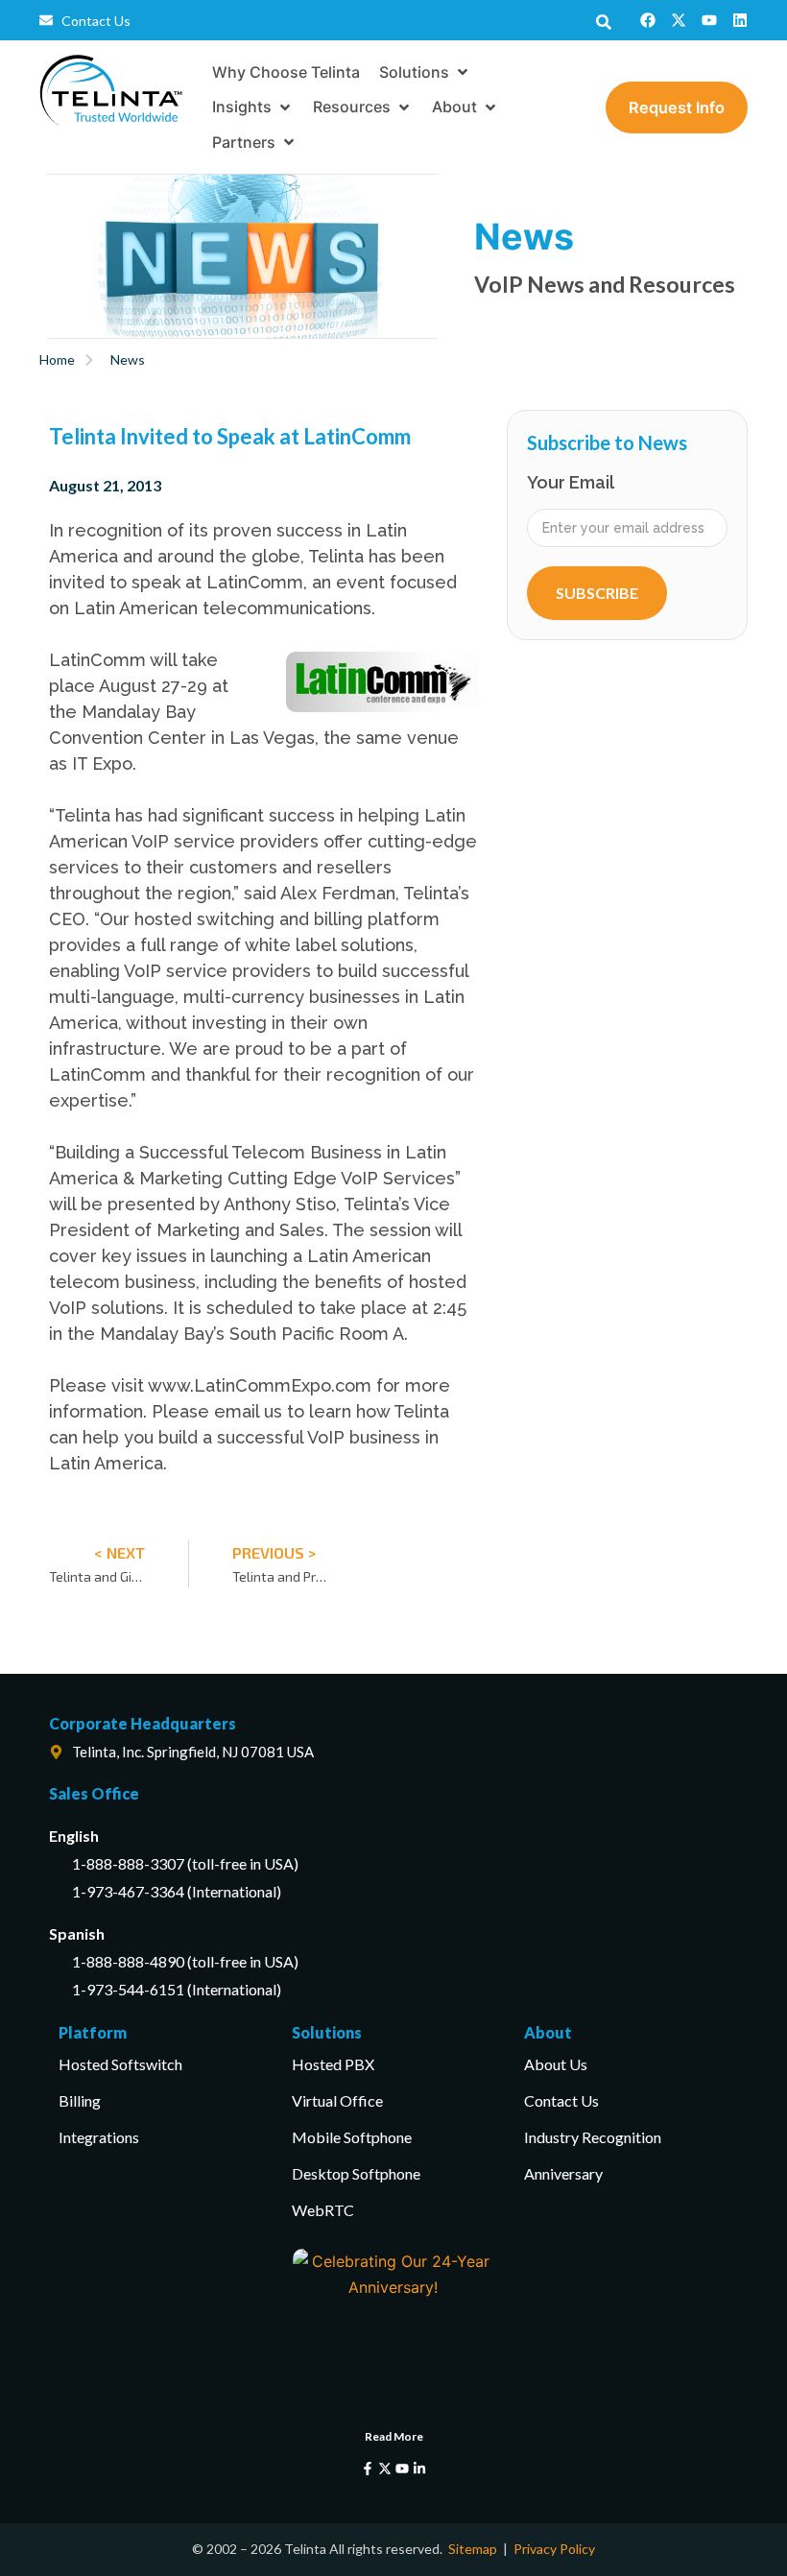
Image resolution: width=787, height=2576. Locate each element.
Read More (394, 2436)
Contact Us (561, 2100)
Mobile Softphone (352, 2137)
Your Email (571, 483)
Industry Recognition (593, 2137)
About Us (556, 2064)
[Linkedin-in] (419, 2469)
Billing (80, 2100)
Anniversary (563, 2173)
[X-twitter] (679, 20)
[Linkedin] (740, 20)
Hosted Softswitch (120, 2064)
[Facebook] (648, 20)
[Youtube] (709, 20)
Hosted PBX (333, 2064)
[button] (425, 72)
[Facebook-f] (368, 2469)
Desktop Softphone (356, 2173)
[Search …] (604, 20)
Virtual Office (337, 2100)
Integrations (99, 2137)
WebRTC (323, 2210)
